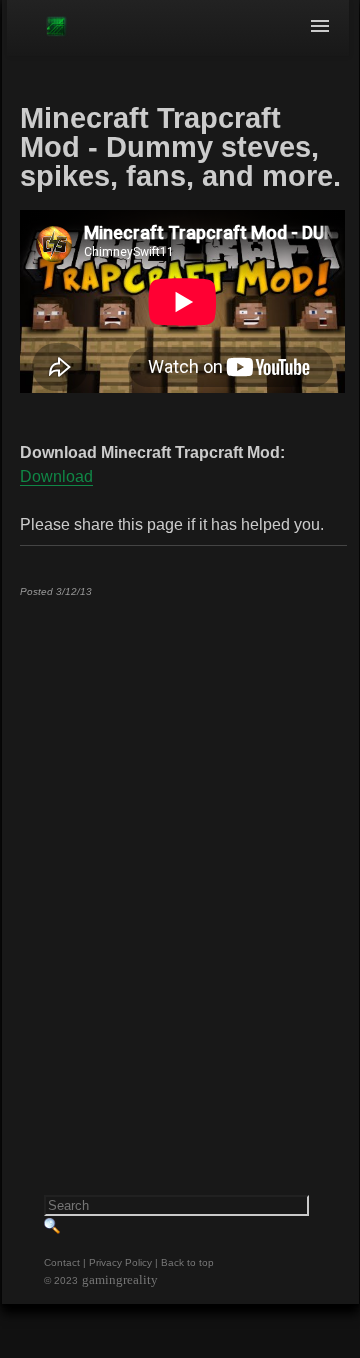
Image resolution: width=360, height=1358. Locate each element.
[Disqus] (182, 862)
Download (56, 476)
